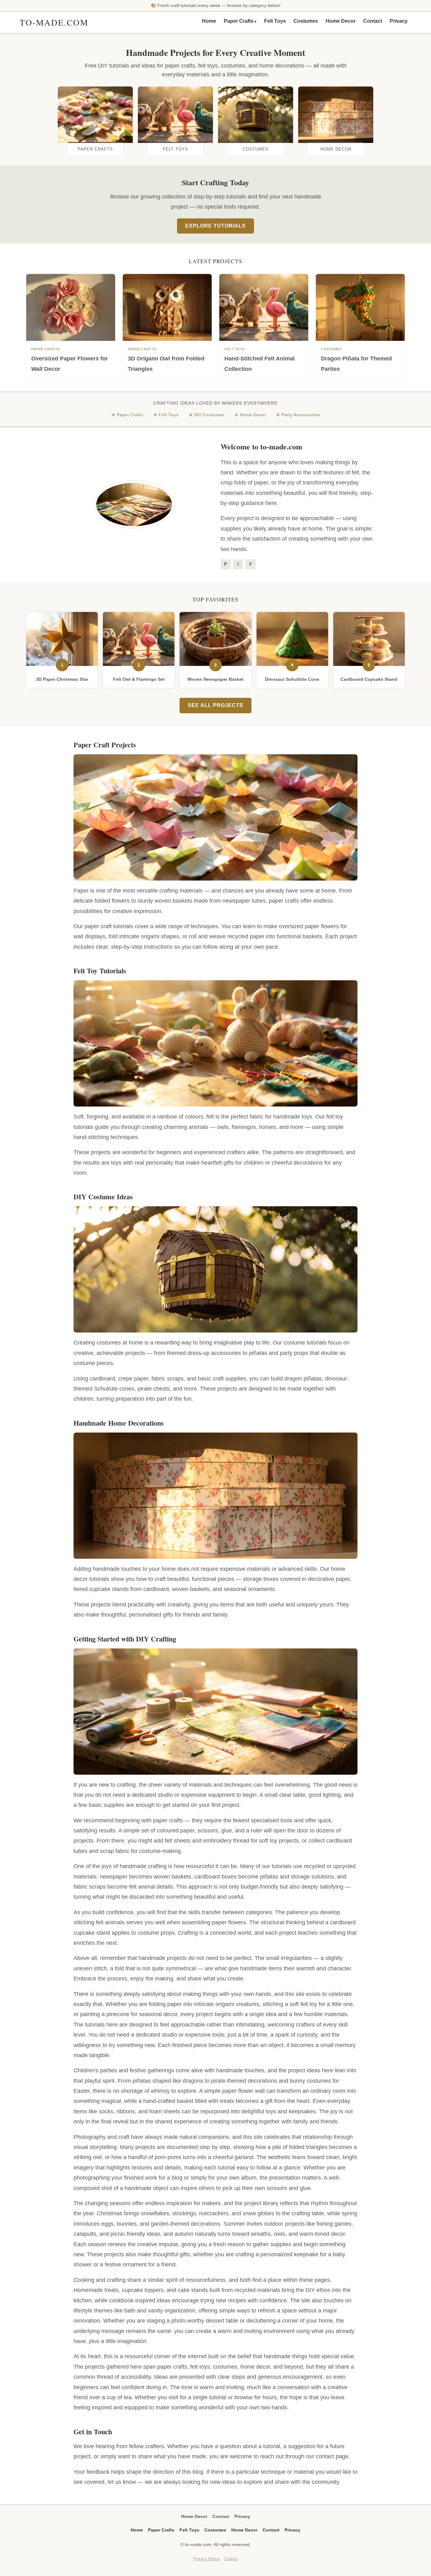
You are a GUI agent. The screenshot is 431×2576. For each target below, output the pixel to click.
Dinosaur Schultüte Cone (292, 679)
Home (209, 21)
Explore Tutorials (215, 226)
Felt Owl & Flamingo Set (139, 679)
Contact (373, 21)
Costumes (306, 21)
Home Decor (341, 21)
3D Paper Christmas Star (62, 679)
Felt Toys (275, 21)
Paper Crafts (239, 21)
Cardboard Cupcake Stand (369, 679)
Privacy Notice (207, 2559)
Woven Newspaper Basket (215, 679)
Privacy (399, 21)
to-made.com (54, 22)
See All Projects (215, 705)
